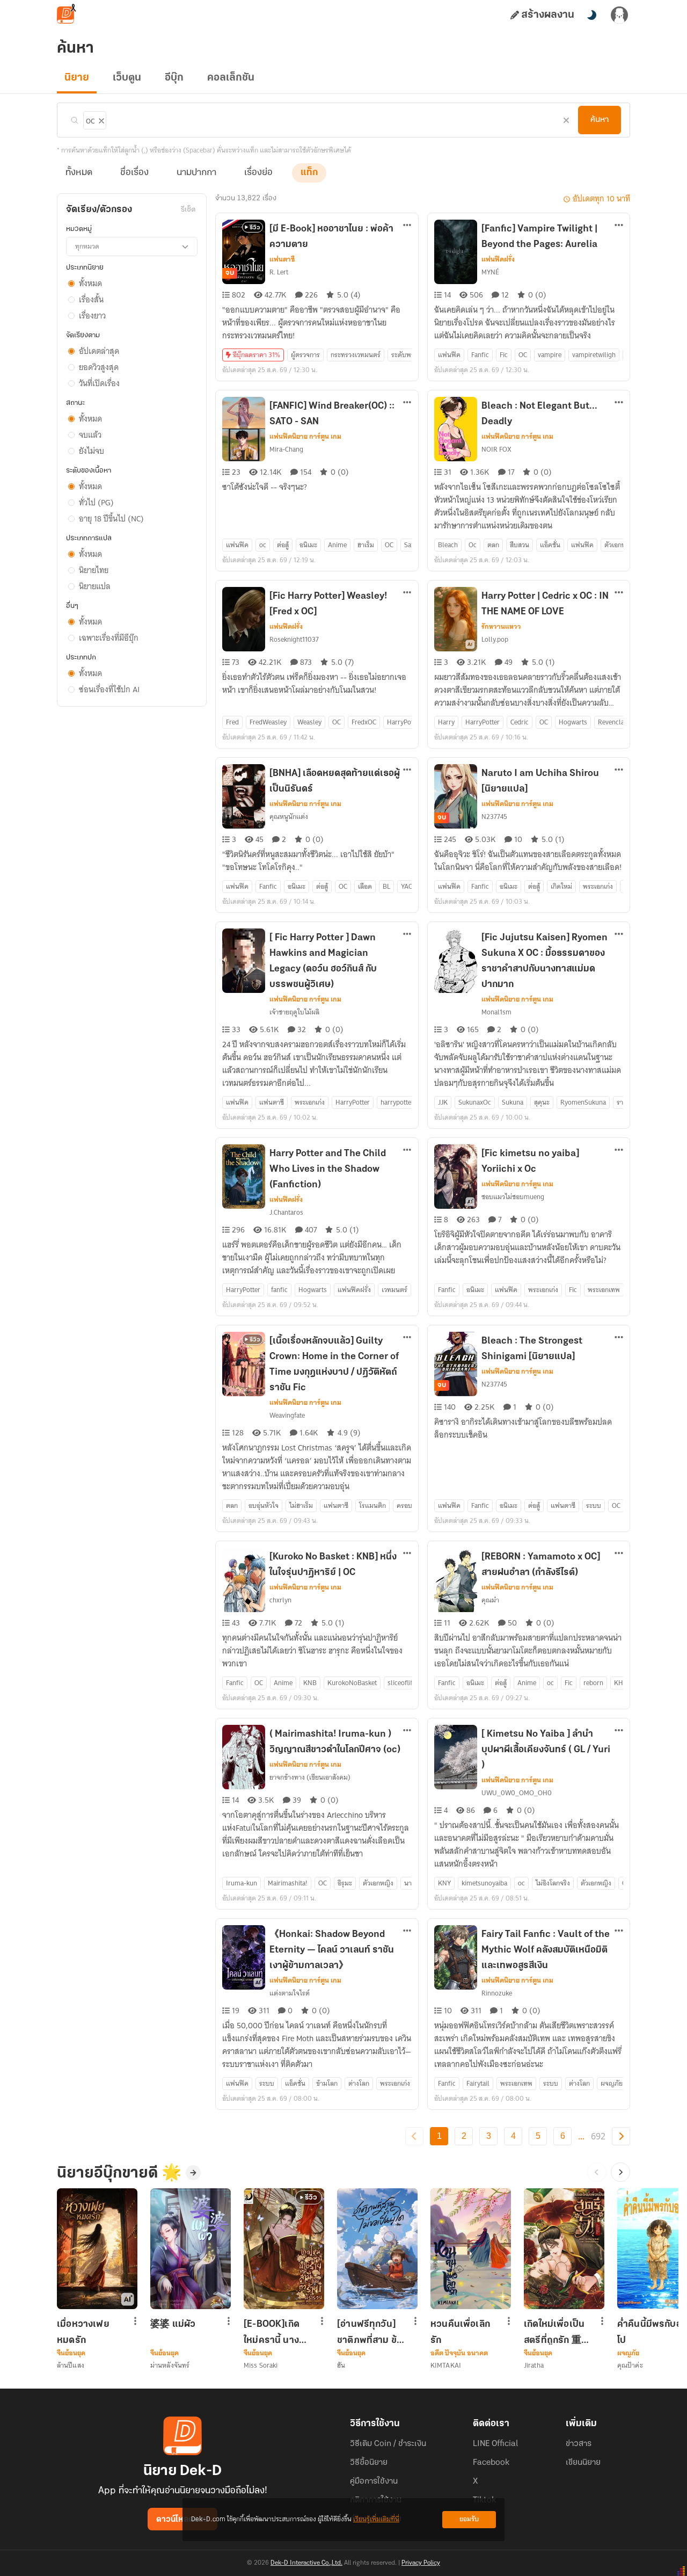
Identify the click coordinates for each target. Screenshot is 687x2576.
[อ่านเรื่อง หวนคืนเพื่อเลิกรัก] (471, 2249)
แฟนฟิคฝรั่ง (498, 259)
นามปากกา (196, 173)
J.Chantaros (286, 1212)
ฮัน (341, 2365)
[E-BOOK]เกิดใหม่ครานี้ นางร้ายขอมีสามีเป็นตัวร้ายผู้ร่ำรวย (276, 2332)
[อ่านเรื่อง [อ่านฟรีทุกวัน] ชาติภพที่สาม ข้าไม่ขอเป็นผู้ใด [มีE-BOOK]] (377, 2249)
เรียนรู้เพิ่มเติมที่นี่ (376, 2519)
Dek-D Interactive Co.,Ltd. (306, 2563)
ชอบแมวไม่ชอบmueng (513, 1197)
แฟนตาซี (282, 259)
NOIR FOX (496, 449)
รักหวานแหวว (501, 627)
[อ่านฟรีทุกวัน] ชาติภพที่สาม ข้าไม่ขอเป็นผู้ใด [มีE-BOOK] (369, 2332)
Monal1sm (496, 1012)
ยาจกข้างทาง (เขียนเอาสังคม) (310, 1777)
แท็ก (309, 173)
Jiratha (534, 2365)
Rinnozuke (497, 1993)
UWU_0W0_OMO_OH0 (517, 1793)
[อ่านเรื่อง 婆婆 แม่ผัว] (191, 2249)
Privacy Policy (421, 2563)
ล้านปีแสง (71, 2365)
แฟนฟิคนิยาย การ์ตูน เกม (305, 437)
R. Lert (279, 272)
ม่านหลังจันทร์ (170, 2365)
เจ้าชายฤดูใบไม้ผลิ (294, 1012)
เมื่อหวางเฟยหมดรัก (83, 2332)
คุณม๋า (490, 1600)
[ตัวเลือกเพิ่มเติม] (407, 226)
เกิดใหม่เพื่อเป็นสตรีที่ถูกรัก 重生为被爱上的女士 (558, 2332)
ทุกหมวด (87, 246)
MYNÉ (490, 272)
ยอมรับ (469, 2519)
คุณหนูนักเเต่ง (289, 817)
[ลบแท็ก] (100, 119)
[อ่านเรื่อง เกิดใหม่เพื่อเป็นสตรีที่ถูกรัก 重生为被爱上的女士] (564, 2249)
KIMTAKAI (446, 2365)
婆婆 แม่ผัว (173, 2325)
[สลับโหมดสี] (591, 15)
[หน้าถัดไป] (621, 2136)
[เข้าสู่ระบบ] (619, 15)
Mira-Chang (286, 449)
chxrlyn (280, 1600)
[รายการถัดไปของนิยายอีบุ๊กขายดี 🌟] (620, 2172)
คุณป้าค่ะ (630, 2365)
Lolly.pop (495, 639)
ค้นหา (600, 120)
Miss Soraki (261, 2365)
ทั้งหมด (79, 173)
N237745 (494, 817)
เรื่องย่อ (258, 173)
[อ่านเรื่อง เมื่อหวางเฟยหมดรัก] (97, 2249)
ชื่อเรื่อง (134, 173)
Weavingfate (287, 1415)
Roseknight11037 (294, 639)
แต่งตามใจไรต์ (290, 1993)
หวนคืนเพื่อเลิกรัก (460, 2332)
